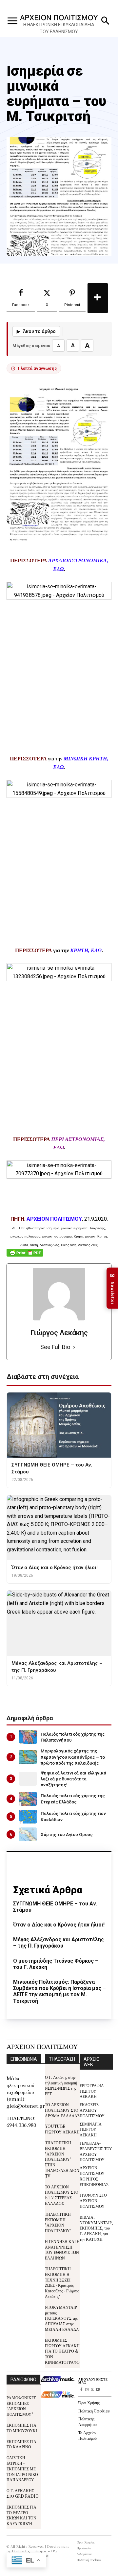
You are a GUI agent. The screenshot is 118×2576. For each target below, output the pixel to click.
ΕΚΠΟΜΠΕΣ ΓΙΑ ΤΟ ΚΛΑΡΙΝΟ (21, 2444)
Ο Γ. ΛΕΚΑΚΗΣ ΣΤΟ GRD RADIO (23, 2493)
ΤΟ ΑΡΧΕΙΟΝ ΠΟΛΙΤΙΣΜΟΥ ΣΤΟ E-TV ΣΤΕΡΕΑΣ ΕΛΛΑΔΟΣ (62, 2195)
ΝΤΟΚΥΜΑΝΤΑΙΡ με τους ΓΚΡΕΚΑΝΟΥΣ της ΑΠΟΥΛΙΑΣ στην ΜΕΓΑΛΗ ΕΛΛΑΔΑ (62, 2318)
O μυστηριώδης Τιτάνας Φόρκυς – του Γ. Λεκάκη (56, 1964)
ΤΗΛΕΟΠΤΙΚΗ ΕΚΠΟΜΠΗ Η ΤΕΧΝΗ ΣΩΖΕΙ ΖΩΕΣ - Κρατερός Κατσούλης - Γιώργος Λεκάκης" (62, 2282)
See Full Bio (55, 1347)
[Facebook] (81, 2390)
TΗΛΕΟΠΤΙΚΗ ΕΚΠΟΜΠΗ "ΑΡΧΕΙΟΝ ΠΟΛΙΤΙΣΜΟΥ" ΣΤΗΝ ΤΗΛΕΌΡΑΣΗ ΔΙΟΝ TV (62, 2159)
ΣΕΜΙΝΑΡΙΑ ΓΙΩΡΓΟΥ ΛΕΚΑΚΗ (91, 2129)
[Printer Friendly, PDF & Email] (25, 1256)
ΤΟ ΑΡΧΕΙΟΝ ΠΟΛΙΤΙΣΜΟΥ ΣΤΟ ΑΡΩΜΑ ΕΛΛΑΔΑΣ (62, 2110)
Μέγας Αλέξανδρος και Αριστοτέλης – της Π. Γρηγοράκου (59, 1943)
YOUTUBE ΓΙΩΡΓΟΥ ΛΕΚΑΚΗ (62, 2129)
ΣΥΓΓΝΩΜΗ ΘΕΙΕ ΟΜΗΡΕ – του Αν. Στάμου (55, 1907)
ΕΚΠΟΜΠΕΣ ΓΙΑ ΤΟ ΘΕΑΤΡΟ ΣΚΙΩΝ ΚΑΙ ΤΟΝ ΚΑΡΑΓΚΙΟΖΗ (21, 2515)
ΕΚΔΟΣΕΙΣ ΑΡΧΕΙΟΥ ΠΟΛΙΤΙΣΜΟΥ (92, 2110)
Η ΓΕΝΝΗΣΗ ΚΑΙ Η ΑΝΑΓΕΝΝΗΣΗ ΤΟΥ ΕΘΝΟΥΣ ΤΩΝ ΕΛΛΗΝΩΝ (62, 2249)
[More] (98, 298)
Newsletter (112, 1288)
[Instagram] (87, 2390)
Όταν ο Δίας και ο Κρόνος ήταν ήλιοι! (59, 1925)
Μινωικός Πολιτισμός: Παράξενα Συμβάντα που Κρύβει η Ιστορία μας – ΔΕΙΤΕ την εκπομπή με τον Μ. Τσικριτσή (59, 1991)
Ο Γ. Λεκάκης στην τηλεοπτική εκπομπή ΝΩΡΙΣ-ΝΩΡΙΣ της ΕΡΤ (61, 2085)
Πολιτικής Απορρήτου (88, 2421)
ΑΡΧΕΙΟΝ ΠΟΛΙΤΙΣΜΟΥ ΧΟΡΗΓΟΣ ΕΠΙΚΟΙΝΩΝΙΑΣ (94, 2176)
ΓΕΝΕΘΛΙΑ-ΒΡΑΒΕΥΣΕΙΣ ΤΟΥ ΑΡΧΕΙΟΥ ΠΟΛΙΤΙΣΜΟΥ (96, 2151)
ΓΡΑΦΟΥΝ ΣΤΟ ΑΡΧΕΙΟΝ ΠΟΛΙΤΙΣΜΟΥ (93, 2200)
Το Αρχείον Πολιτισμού (88, 2435)
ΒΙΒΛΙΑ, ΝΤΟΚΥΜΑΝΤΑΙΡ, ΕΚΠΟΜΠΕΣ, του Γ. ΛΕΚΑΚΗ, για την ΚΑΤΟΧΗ (96, 2228)
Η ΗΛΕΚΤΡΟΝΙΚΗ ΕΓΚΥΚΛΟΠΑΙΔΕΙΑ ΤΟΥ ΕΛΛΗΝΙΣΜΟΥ (59, 28)
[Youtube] (98, 2390)
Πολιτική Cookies (94, 2411)
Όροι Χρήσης (89, 2402)
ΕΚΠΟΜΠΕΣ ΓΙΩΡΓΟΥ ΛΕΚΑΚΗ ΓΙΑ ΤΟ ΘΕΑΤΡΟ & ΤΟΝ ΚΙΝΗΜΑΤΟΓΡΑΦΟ (62, 2351)
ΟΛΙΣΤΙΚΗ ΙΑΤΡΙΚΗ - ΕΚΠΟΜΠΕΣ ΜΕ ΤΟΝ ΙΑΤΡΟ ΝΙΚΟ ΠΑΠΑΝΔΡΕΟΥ (22, 2468)
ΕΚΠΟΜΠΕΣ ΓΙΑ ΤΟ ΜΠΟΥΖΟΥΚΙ (22, 2428)
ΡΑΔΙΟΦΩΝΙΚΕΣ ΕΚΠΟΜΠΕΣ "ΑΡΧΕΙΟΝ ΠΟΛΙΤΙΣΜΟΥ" (21, 2406)
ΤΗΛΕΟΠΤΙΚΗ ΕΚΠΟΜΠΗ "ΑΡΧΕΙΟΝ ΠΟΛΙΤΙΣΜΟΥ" (58, 2222)
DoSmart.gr (22, 2551)
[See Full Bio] (74, 1347)
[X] (92, 2390)
